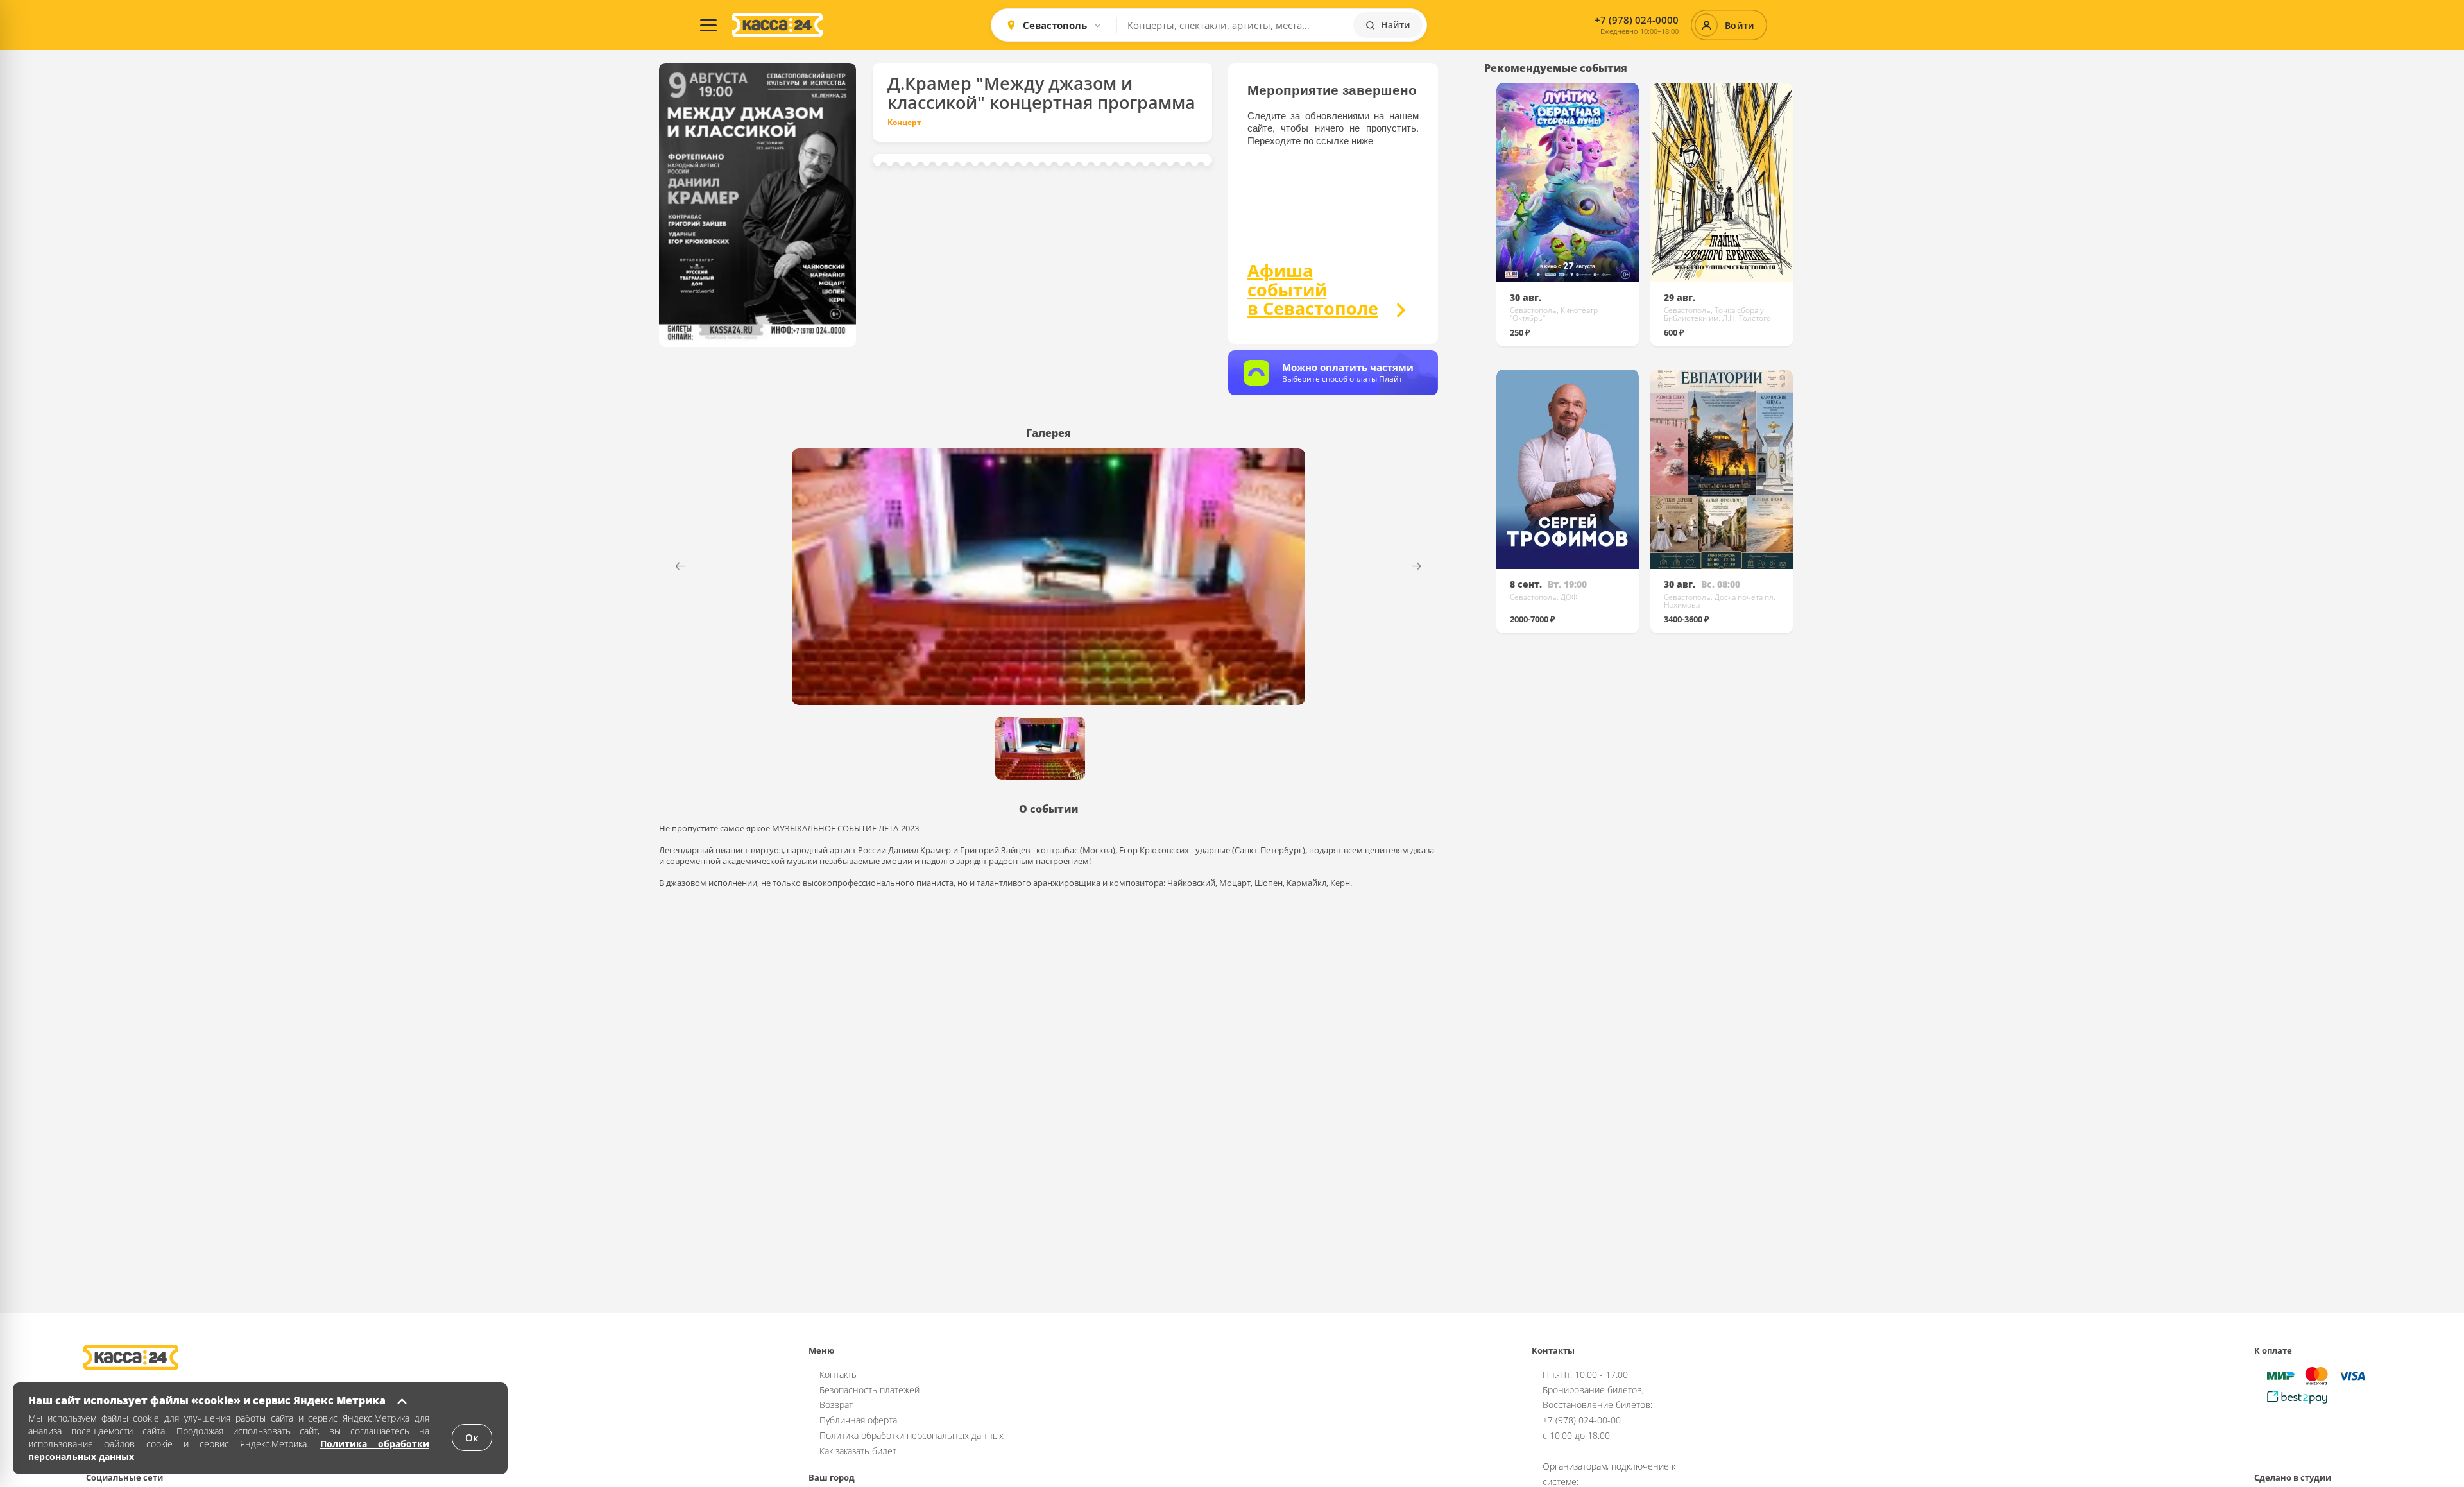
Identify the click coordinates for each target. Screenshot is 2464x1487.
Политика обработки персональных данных (911, 1435)
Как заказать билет (858, 1451)
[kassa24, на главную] (777, 25)
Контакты (839, 1374)
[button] (1425, 566)
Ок (472, 1438)
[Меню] (708, 25)
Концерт (904, 123)
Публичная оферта (858, 1420)
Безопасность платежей (869, 1390)
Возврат (836, 1405)
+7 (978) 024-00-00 (1582, 1420)
